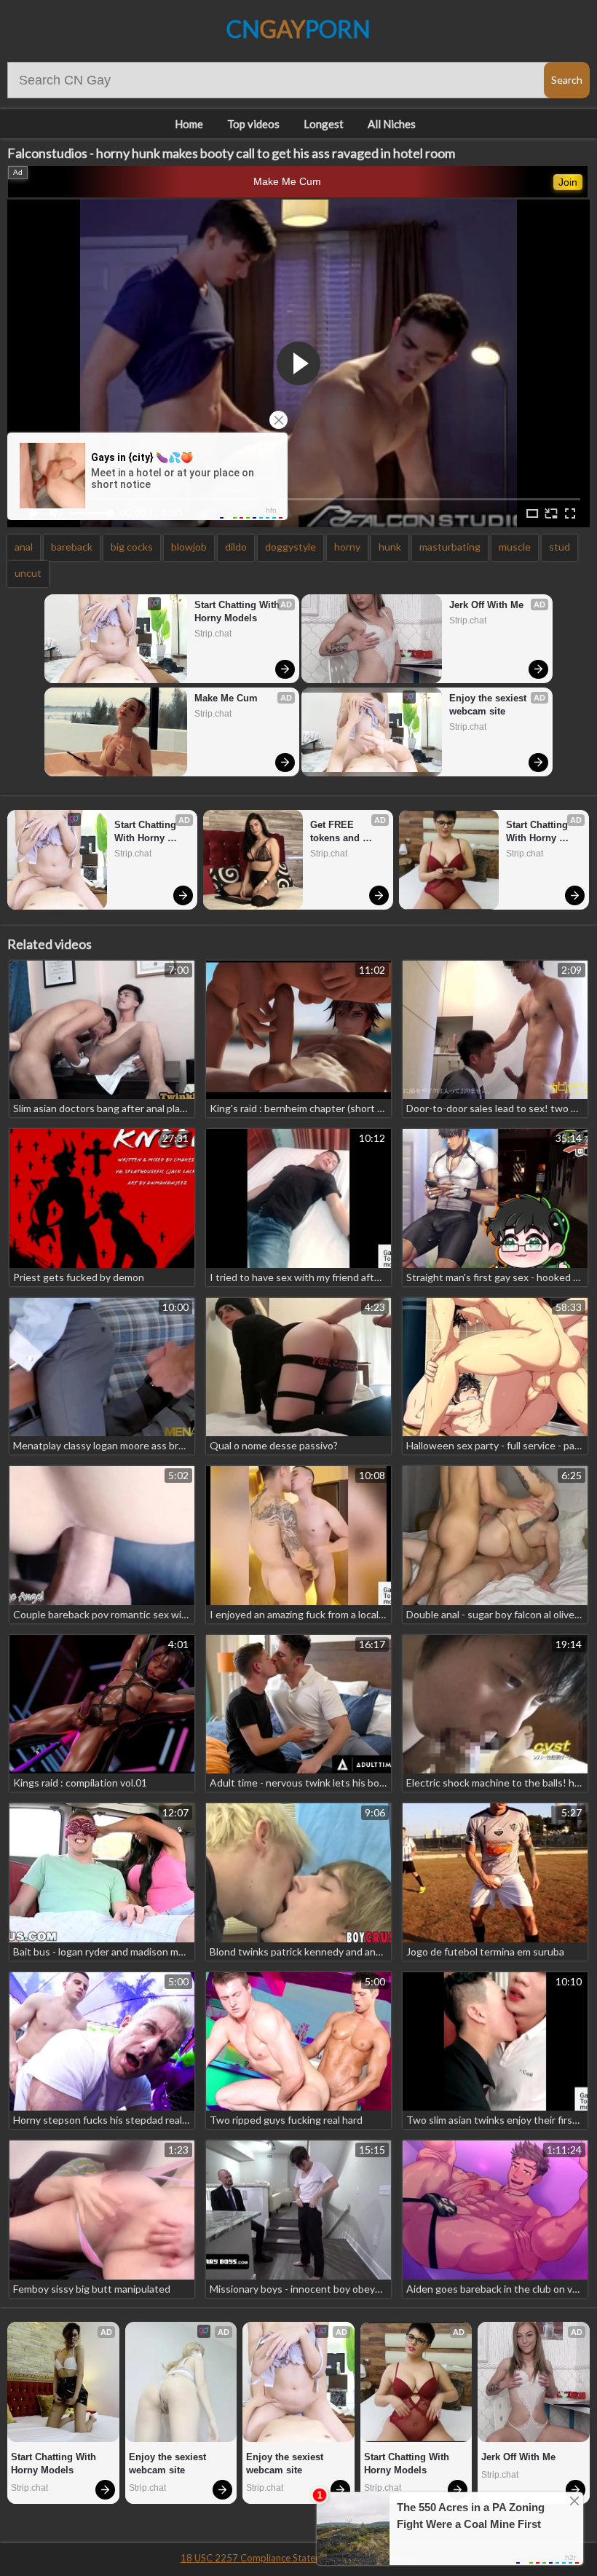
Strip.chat (213, 634)
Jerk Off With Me (486, 605)
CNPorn (298, 29)
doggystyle (290, 547)
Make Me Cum (287, 181)
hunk (390, 547)
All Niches (392, 124)
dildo (236, 547)
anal (24, 547)
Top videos (253, 124)
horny (347, 547)
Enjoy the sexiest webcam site (489, 705)
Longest (324, 124)
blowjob (189, 547)
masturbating (450, 547)
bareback (72, 547)
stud (560, 547)
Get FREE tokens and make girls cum (345, 832)
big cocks (132, 547)
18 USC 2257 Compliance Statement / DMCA (277, 2558)
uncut (28, 573)
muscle (515, 547)
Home (189, 124)
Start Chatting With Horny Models (238, 611)
